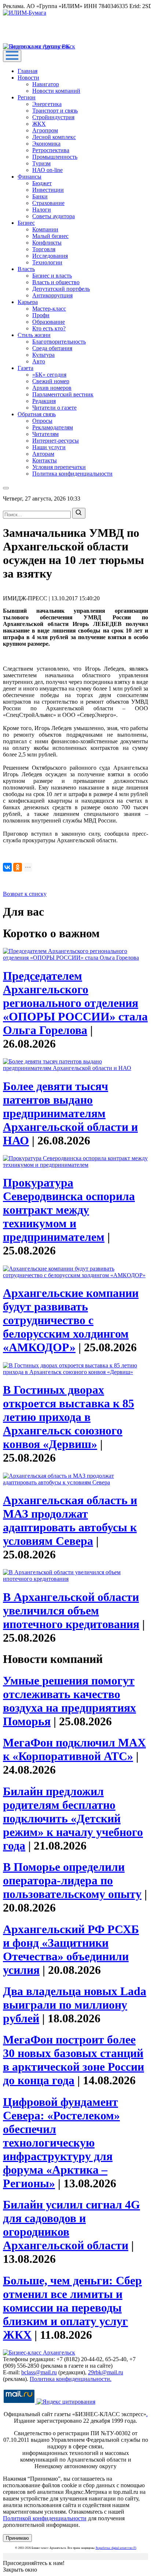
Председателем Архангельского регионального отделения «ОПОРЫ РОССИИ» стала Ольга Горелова (75, 1003)
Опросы (42, 421)
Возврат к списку (25, 894)
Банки (40, 196)
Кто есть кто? (49, 328)
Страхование (48, 203)
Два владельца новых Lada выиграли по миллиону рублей (75, 2005)
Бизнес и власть (52, 276)
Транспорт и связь (55, 111)
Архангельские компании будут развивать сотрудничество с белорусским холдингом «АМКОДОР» (71, 1320)
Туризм (41, 163)
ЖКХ (39, 124)
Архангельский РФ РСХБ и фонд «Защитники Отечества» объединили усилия (71, 1950)
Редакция (44, 401)
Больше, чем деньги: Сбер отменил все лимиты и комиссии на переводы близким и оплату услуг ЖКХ (72, 2308)
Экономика (46, 144)
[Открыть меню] (12, 56)
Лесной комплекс (54, 137)
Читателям (45, 434)
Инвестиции (48, 190)
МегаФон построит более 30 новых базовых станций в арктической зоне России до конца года (73, 2060)
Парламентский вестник (63, 394)
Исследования (50, 256)
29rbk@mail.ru (106, 2372)
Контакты (45, 460)
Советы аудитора (54, 216)
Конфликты (47, 243)
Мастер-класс (49, 309)
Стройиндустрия (53, 117)
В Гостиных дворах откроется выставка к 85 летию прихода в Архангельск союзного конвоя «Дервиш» (69, 1417)
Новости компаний (56, 91)
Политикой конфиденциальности (45, 2518)
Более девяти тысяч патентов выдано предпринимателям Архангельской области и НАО (70, 1113)
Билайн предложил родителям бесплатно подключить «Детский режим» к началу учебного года (73, 1818)
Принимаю (17, 2538)
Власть (26, 269)
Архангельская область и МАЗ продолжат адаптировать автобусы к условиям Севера (70, 1520)
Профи (41, 315)
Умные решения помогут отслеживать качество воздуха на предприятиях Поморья (69, 1701)
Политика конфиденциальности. (71, 2379)
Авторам (43, 454)
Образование (49, 322)
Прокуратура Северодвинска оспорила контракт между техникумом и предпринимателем (69, 1210)
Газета (25, 368)
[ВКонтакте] (7, 867)
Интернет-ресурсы (56, 441)
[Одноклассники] (18, 867)
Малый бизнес (50, 236)
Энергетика (47, 104)
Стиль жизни (34, 335)
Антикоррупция (52, 295)
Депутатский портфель (61, 289)
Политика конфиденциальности (72, 474)
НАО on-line (47, 170)
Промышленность (55, 157)
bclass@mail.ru (39, 2372)
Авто (39, 361)
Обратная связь (37, 414)
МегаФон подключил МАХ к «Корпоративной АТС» (74, 1749)
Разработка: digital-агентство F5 (116, 2548)
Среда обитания (52, 348)
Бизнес (26, 223)
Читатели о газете (54, 408)
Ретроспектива (51, 150)
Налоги (42, 210)
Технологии (47, 262)
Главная (27, 71)
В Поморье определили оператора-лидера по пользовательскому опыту (72, 1880)
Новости (28, 78)
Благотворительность (59, 342)
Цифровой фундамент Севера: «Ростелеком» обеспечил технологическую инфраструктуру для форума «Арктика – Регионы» (61, 2143)
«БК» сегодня (49, 375)
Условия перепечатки (59, 467)
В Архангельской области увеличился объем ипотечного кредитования (71, 1611)
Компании (45, 229)
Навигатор (46, 84)
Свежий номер (51, 381)
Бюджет (42, 183)
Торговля (44, 249)
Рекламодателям (53, 427)
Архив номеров (52, 388)
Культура (43, 355)
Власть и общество (56, 282)
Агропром (45, 130)
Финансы (30, 177)
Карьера (28, 302)
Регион (27, 97)
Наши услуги (49, 447)
